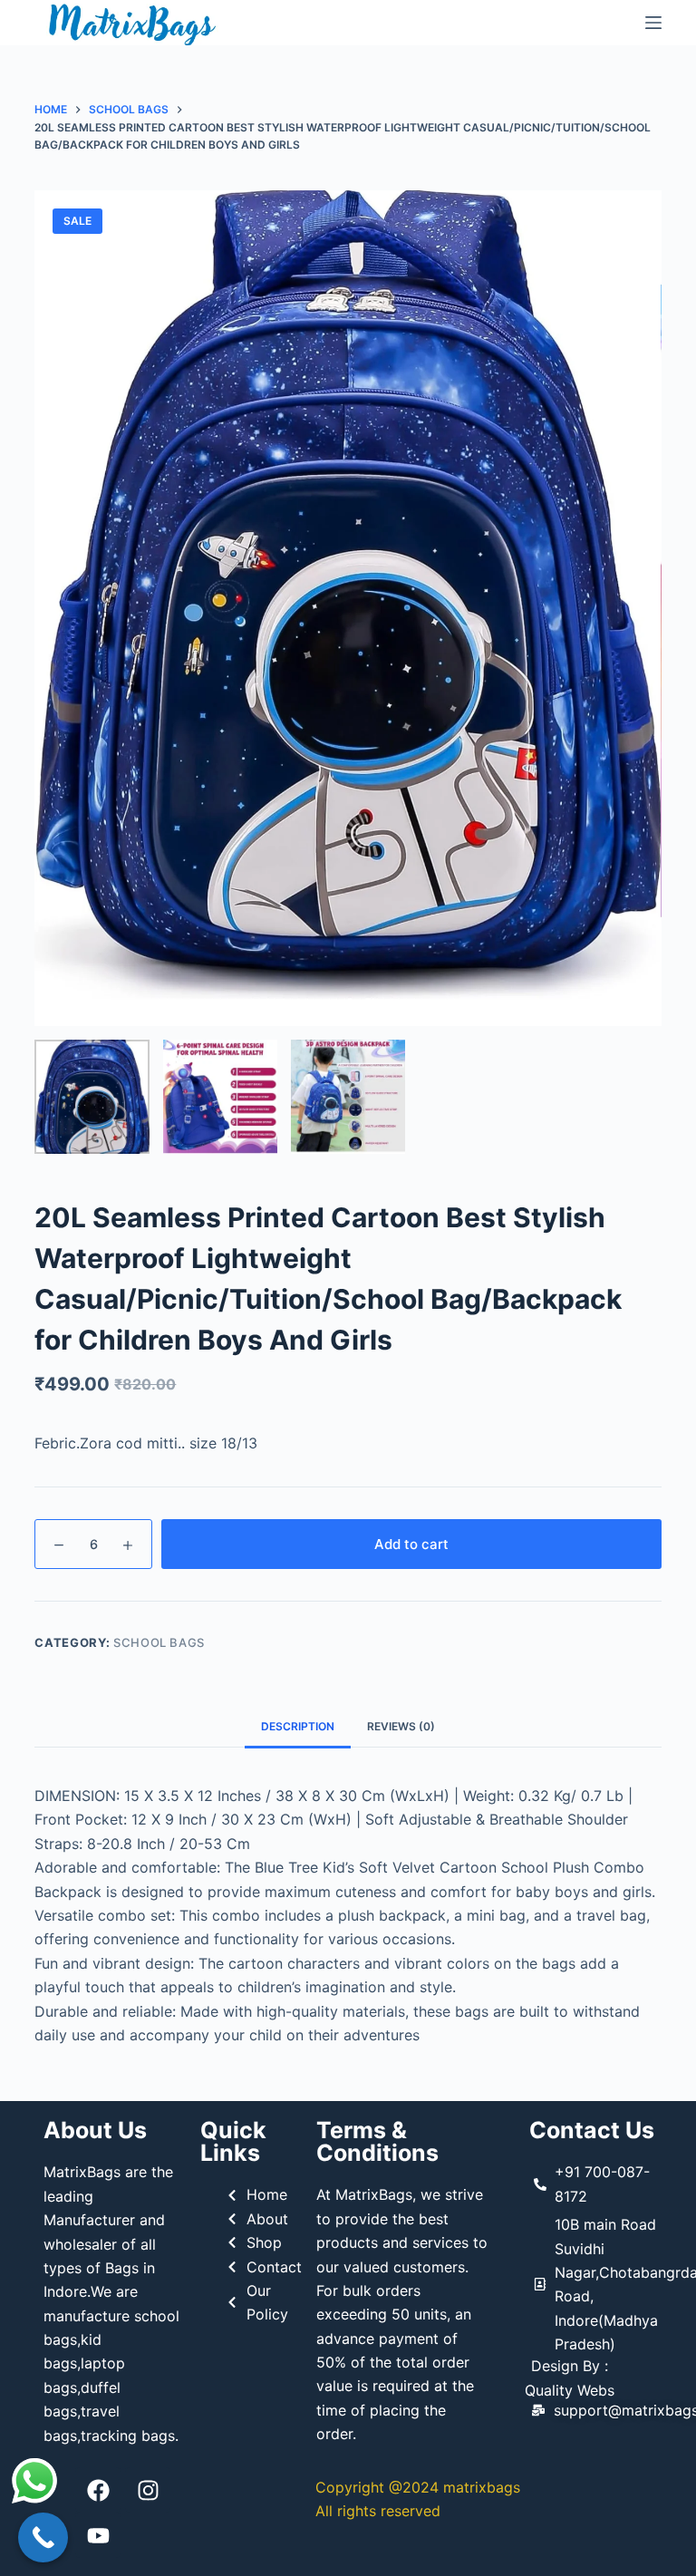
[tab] (298, 1727)
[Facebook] (98, 2490)
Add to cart (411, 1544)
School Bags (159, 1642)
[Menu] (653, 23)
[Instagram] (148, 2490)
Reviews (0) (401, 1726)
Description (298, 1726)
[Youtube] (98, 2535)
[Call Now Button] (43, 2537)
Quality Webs (570, 2390)
